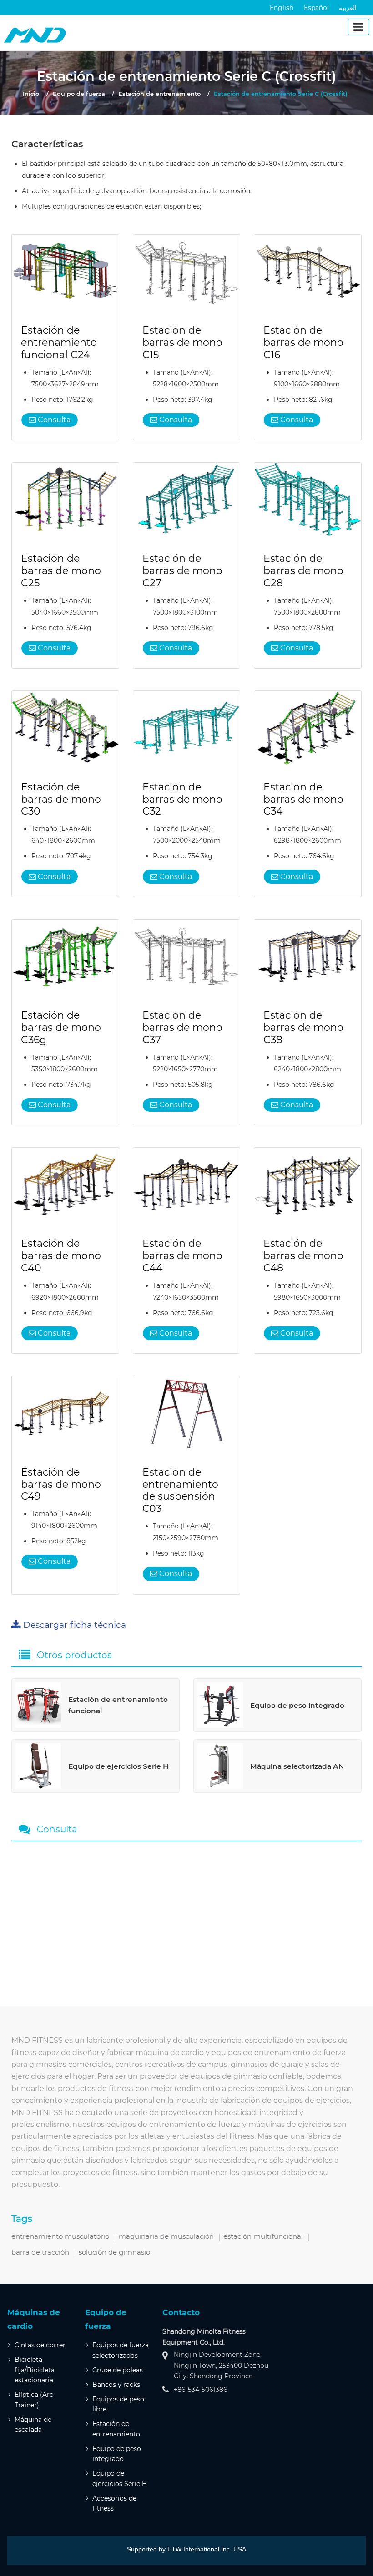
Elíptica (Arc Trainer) (34, 2400)
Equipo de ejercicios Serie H (120, 2478)
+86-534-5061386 (201, 2390)
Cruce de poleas (118, 2370)
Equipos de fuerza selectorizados (121, 2350)
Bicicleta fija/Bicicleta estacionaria (35, 2370)
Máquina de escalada (33, 2425)
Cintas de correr (40, 2345)
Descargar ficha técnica (75, 1625)
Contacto (181, 2312)
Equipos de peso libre (118, 2404)
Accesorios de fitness (114, 2503)
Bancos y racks (116, 2385)
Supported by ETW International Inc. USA (186, 2549)
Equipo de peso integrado (117, 2454)
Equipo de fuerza (79, 94)
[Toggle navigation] (358, 27)
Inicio (31, 94)
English (282, 8)
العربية (348, 8)
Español (316, 8)
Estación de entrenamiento (159, 94)
